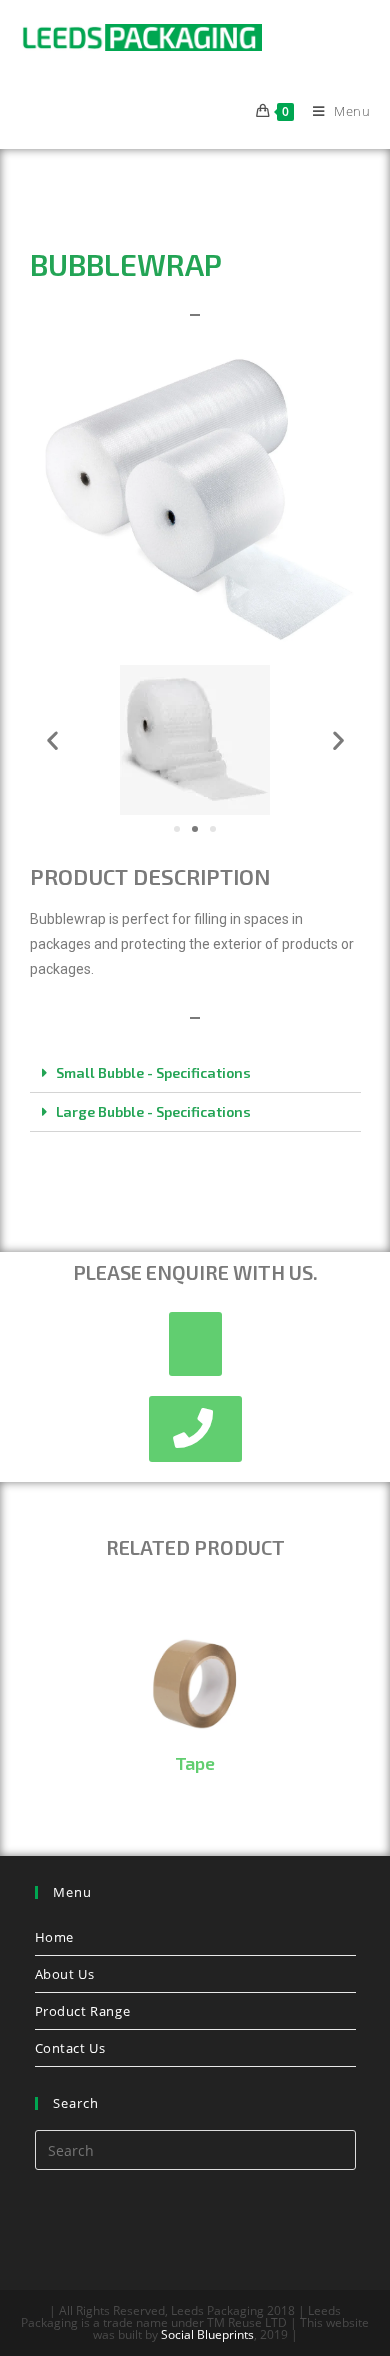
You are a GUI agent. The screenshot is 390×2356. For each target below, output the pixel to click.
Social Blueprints (207, 2334)
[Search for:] (195, 2148)
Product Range (83, 2011)
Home (54, 1937)
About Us (65, 1974)
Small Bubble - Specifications (153, 1072)
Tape (195, 1763)
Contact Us (70, 2048)
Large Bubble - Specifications (153, 1111)
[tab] (195, 1073)
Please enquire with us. (195, 1272)
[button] (177, 829)
